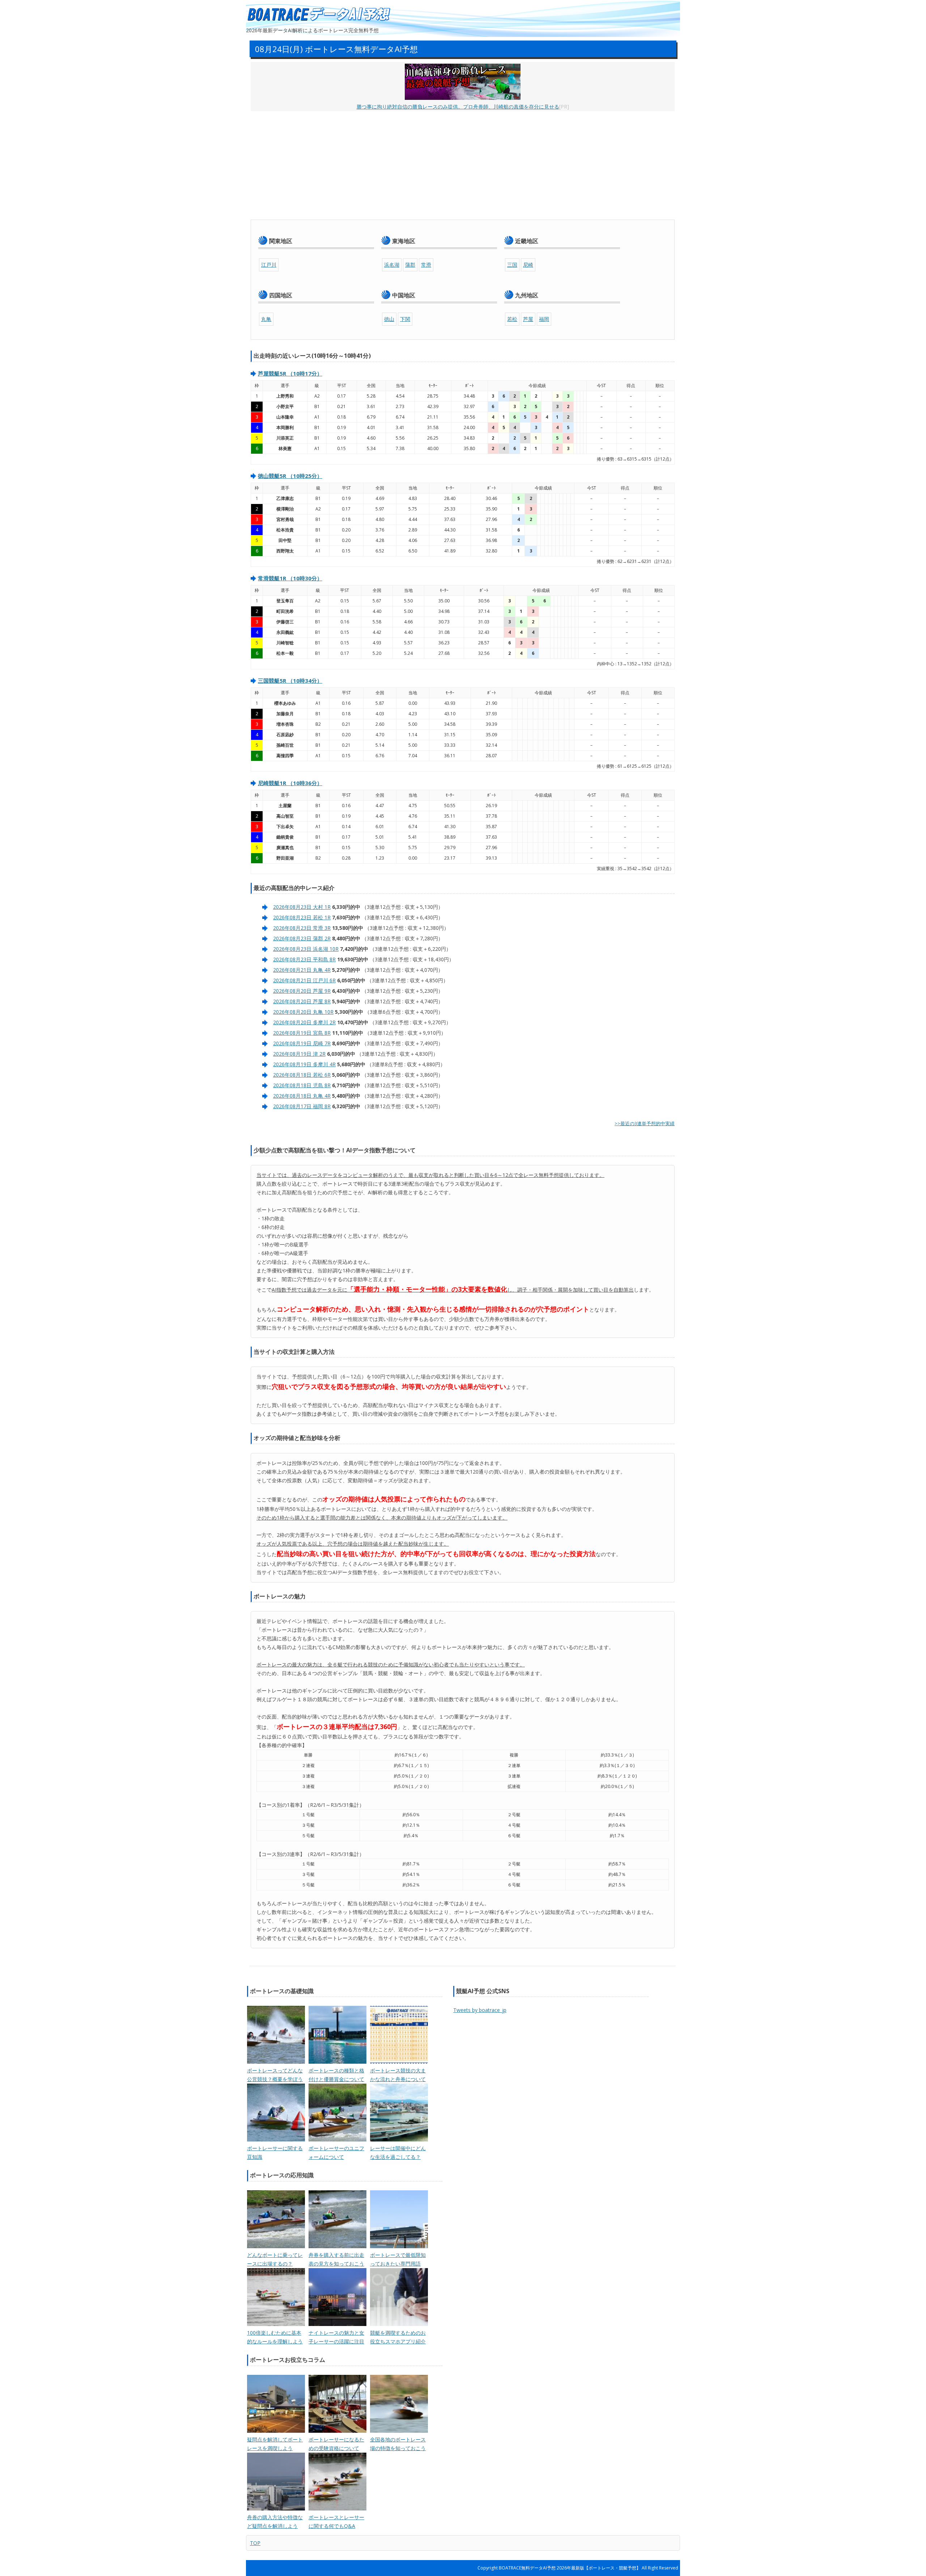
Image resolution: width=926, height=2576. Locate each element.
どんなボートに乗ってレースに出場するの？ (275, 2259)
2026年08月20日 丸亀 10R (303, 1012)
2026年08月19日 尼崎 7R (302, 1043)
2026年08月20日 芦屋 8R (302, 1001)
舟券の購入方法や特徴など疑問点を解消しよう (275, 2522)
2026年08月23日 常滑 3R (302, 928)
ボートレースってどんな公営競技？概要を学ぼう (275, 2075)
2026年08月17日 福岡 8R (302, 1106)
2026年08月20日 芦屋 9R (302, 991)
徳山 (389, 319)
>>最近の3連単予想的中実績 (645, 1123)
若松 (512, 319)
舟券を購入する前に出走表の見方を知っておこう (336, 2259)
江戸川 (269, 265)
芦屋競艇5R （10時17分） (290, 373)
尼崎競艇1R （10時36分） (290, 783)
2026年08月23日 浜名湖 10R (306, 949)
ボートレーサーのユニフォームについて (336, 2153)
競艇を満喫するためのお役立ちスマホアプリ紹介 (398, 2337)
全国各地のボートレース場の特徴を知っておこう (398, 2444)
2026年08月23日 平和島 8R (304, 959)
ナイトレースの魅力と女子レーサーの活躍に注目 (336, 2337)
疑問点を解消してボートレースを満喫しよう (275, 2444)
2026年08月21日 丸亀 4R (302, 970)
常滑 (426, 265)
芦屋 (528, 319)
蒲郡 (410, 265)
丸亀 (266, 319)
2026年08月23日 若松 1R (302, 917)
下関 (405, 319)
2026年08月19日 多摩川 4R (304, 1064)
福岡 (544, 319)
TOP (255, 2543)
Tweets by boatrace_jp (480, 2010)
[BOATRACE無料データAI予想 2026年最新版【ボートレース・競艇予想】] (318, 15)
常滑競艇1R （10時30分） (290, 578)
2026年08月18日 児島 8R (302, 1085)
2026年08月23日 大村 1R (302, 907)
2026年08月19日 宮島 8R (302, 1033)
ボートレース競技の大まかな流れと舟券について (398, 2075)
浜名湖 (392, 265)
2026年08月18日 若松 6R (302, 1075)
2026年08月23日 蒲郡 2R (302, 938)
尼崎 (528, 265)
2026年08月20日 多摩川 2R (304, 1022)
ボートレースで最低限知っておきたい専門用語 (398, 2259)
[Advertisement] (463, 165)
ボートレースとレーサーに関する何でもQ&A (336, 2522)
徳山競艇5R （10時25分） (290, 476)
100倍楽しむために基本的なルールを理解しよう (275, 2337)
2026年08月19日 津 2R (299, 1054)
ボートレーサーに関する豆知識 (275, 2153)
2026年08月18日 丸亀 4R (302, 1096)
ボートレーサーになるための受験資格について (336, 2444)
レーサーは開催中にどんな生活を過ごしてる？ (398, 2153)
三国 (512, 265)
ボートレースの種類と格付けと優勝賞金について (336, 2075)
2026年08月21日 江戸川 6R (304, 980)
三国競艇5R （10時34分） (290, 681)
